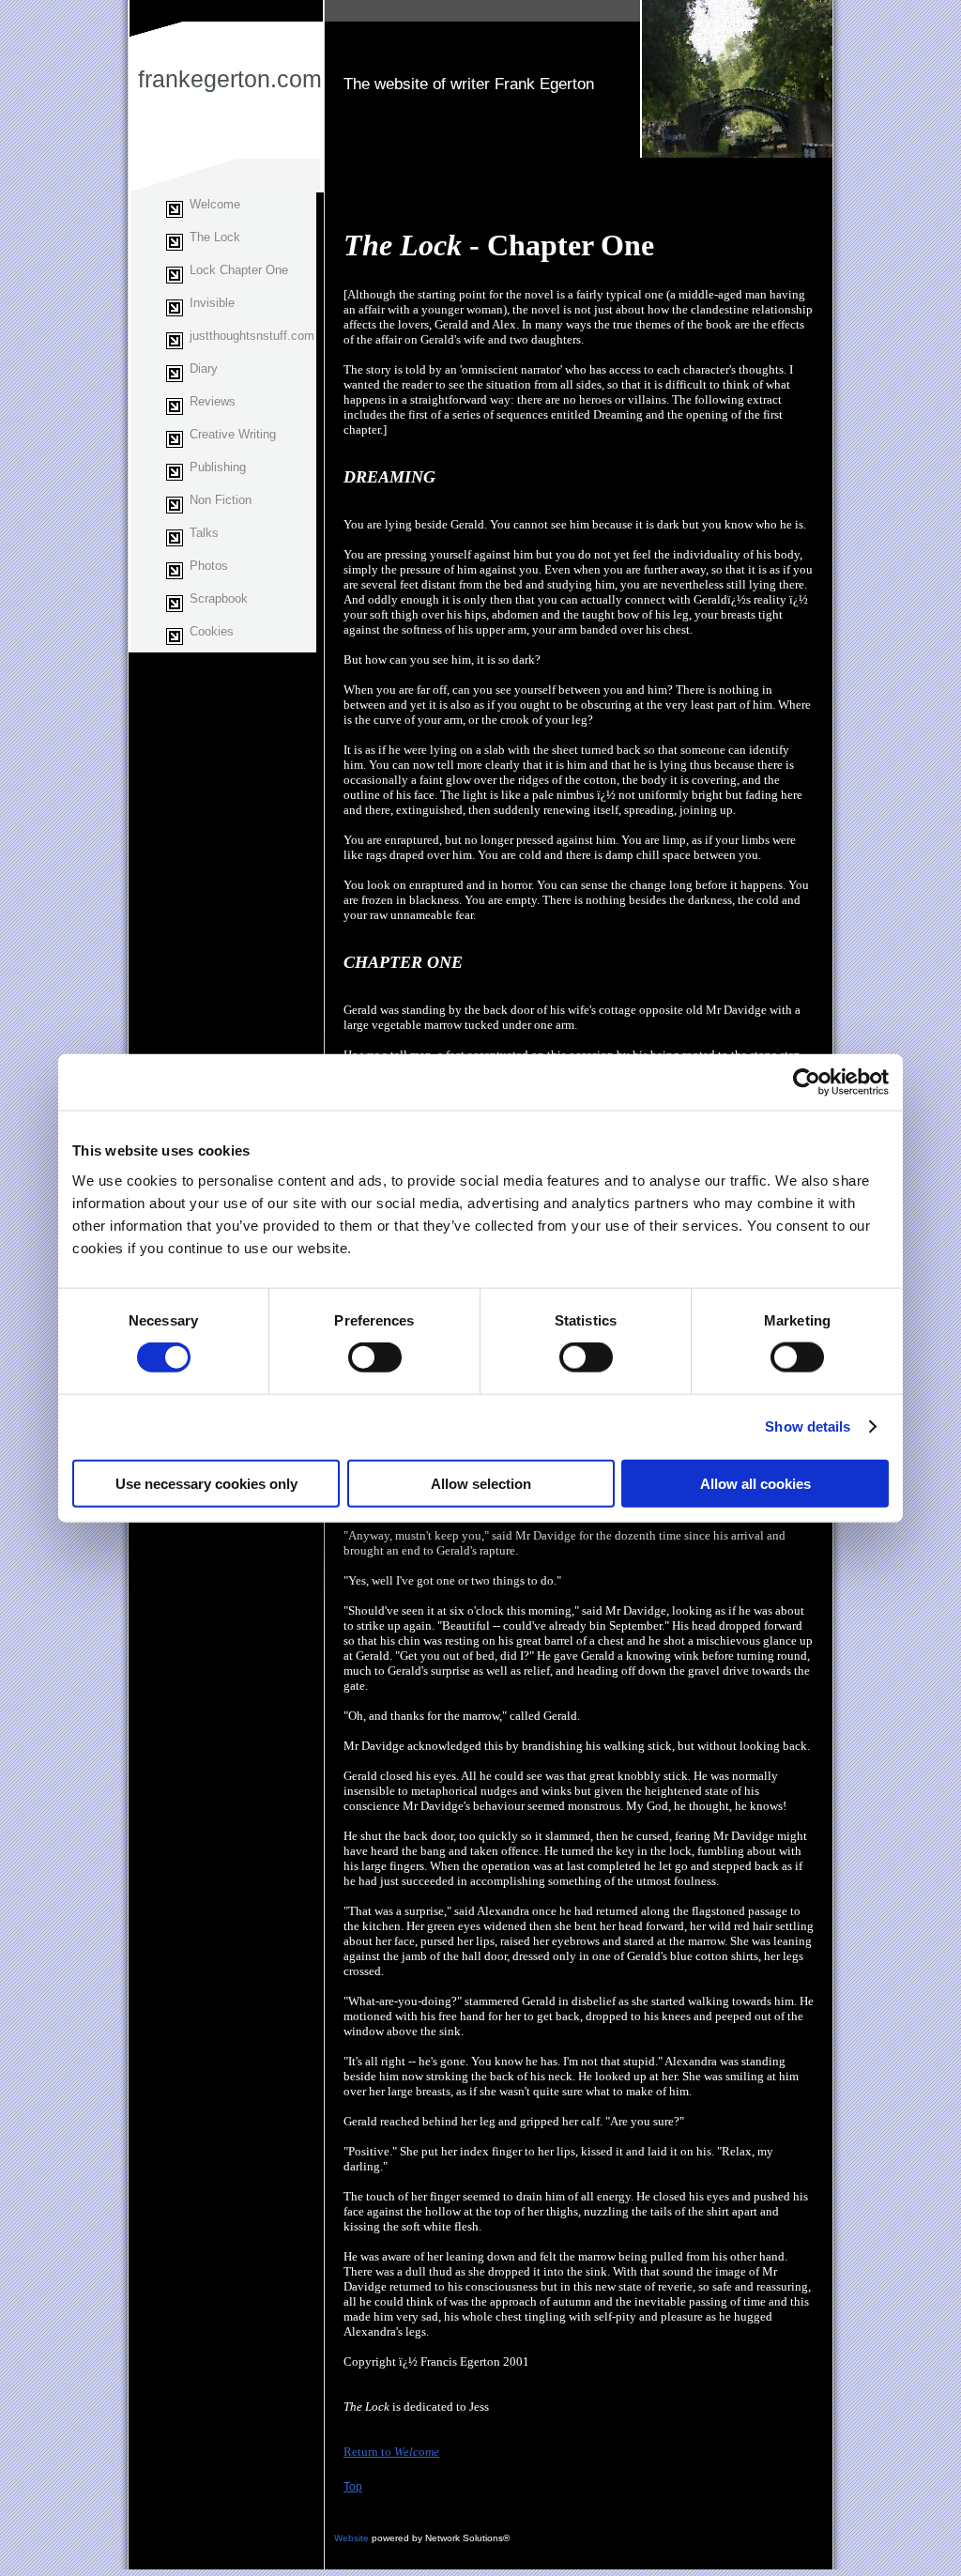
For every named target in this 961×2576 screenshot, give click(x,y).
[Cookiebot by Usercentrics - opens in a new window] (807, 1082)
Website (351, 2538)
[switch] (375, 1357)
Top (353, 2487)
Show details (808, 1426)
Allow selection (481, 1483)
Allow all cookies (755, 1483)
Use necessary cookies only (206, 1483)
